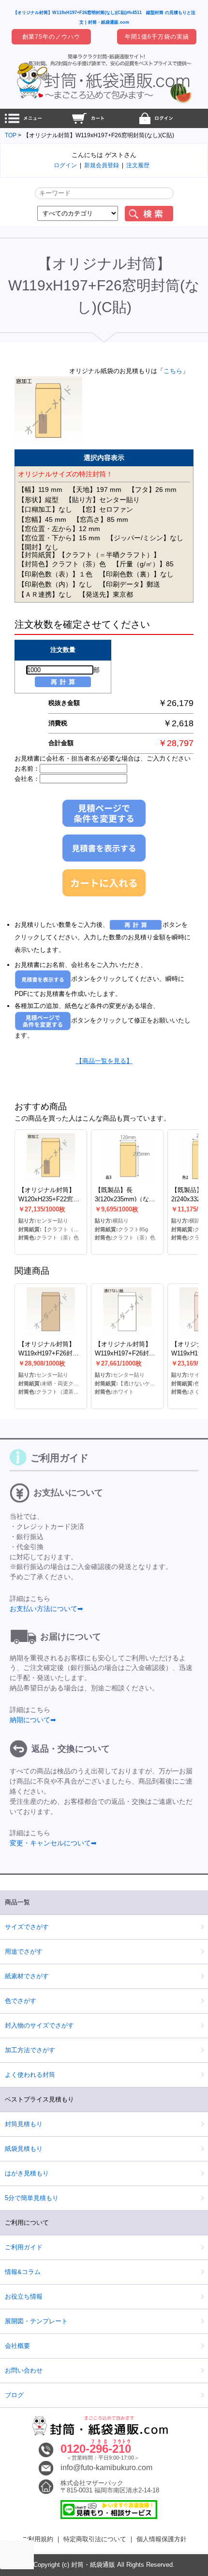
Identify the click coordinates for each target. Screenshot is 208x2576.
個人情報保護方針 (162, 2539)
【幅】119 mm (40, 489)
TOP (11, 135)
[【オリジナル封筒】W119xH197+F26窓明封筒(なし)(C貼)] (48, 443)
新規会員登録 (102, 165)
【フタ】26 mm (152, 489)
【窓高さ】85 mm (101, 519)
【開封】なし (38, 547)
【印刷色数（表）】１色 (55, 574)
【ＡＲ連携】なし (45, 594)
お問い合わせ (24, 2370)
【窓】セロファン (106, 509)
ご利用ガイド (24, 2247)
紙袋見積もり (24, 2149)
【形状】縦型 (38, 500)
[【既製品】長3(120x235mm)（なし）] (127, 1157)
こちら (173, 371)
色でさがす (21, 2001)
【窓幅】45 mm (42, 519)
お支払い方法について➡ (46, 1609)
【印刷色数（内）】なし (55, 584)
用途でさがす (24, 1951)
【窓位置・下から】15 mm (59, 538)
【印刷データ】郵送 (130, 584)
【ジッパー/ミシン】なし (145, 538)
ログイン (65, 165)
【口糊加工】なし (45, 509)
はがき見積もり (27, 2173)
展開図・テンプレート (36, 2321)
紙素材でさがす (27, 1976)
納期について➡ (33, 1720)
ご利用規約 (37, 2539)
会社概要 (17, 2346)
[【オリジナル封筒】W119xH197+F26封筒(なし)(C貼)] (51, 1311)
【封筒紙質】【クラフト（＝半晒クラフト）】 (89, 555)
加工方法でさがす (30, 2050)
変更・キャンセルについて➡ (53, 1843)
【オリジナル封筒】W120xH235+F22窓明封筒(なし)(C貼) (49, 1199)
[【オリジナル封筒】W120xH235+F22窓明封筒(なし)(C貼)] (51, 1157)
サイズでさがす (27, 1927)
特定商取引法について (95, 2539)
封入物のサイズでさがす (39, 2025)
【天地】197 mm (95, 489)
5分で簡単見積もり (32, 2198)
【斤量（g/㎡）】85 (143, 564)
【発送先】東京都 (106, 594)
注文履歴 (138, 165)
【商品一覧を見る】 (104, 1061)
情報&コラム (23, 2272)
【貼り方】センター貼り (103, 500)
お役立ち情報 (24, 2296)
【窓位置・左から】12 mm (59, 529)
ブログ (14, 2395)
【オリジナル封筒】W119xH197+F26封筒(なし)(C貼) (49, 1353)
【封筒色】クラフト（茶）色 (62, 564)
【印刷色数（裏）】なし (136, 574)
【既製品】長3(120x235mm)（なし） (122, 1199)
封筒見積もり (24, 2124)
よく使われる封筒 (30, 2075)
